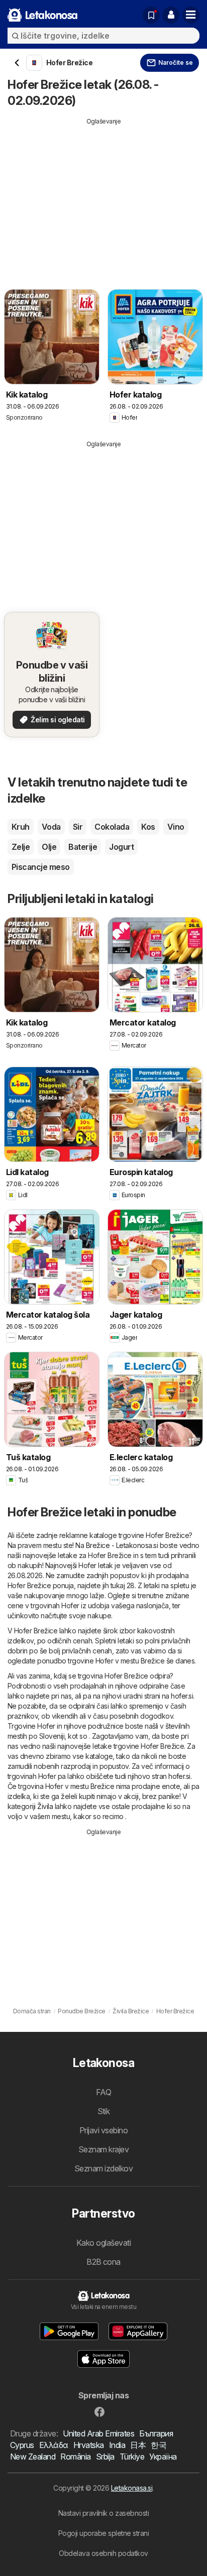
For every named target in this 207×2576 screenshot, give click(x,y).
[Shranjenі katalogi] (151, 15)
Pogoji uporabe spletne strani (103, 2533)
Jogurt (121, 847)
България (156, 2433)
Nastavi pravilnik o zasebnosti (104, 2513)
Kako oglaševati (103, 2243)
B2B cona (103, 2262)
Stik (104, 2111)
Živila (45, 1806)
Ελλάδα (54, 2445)
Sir (78, 827)
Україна (163, 2457)
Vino (176, 827)
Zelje (21, 847)
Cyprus (22, 2445)
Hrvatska (89, 2445)
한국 (159, 2445)
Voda (51, 827)
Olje (49, 847)
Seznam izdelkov (103, 2168)
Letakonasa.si (132, 2488)
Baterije (83, 847)
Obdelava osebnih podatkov (103, 2553)
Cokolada (112, 827)
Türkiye (132, 2457)
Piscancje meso (41, 867)
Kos (148, 827)
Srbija (105, 2457)
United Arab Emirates (98, 2433)
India (117, 2445)
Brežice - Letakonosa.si (122, 1545)
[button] (171, 15)
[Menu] (191, 15)
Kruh (21, 827)
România (75, 2457)
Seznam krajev (103, 2149)
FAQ (103, 2092)
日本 (138, 2445)
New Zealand (33, 2457)
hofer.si (182, 1696)
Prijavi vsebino (103, 2130)
